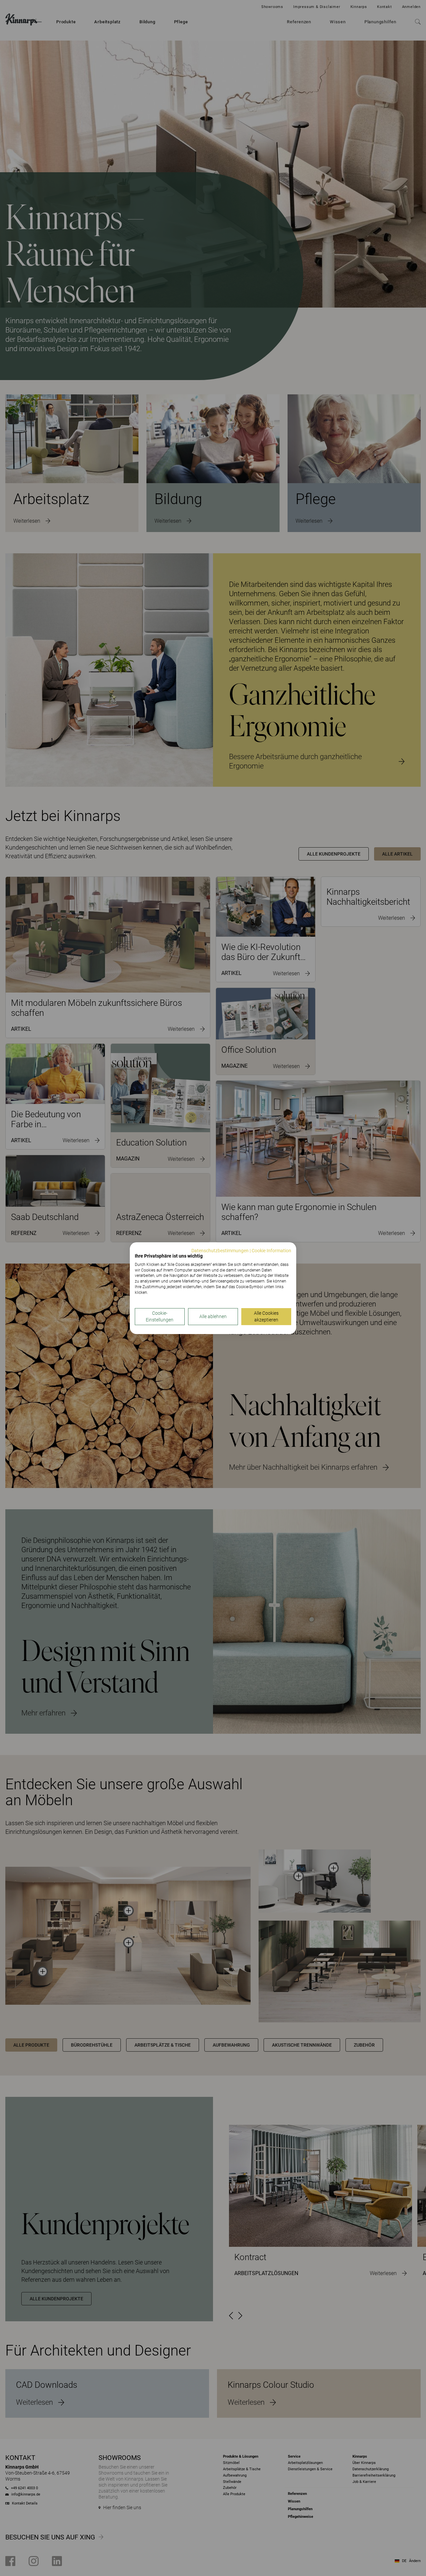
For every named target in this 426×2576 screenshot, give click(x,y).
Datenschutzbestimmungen (220, 1251)
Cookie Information (271, 1251)
